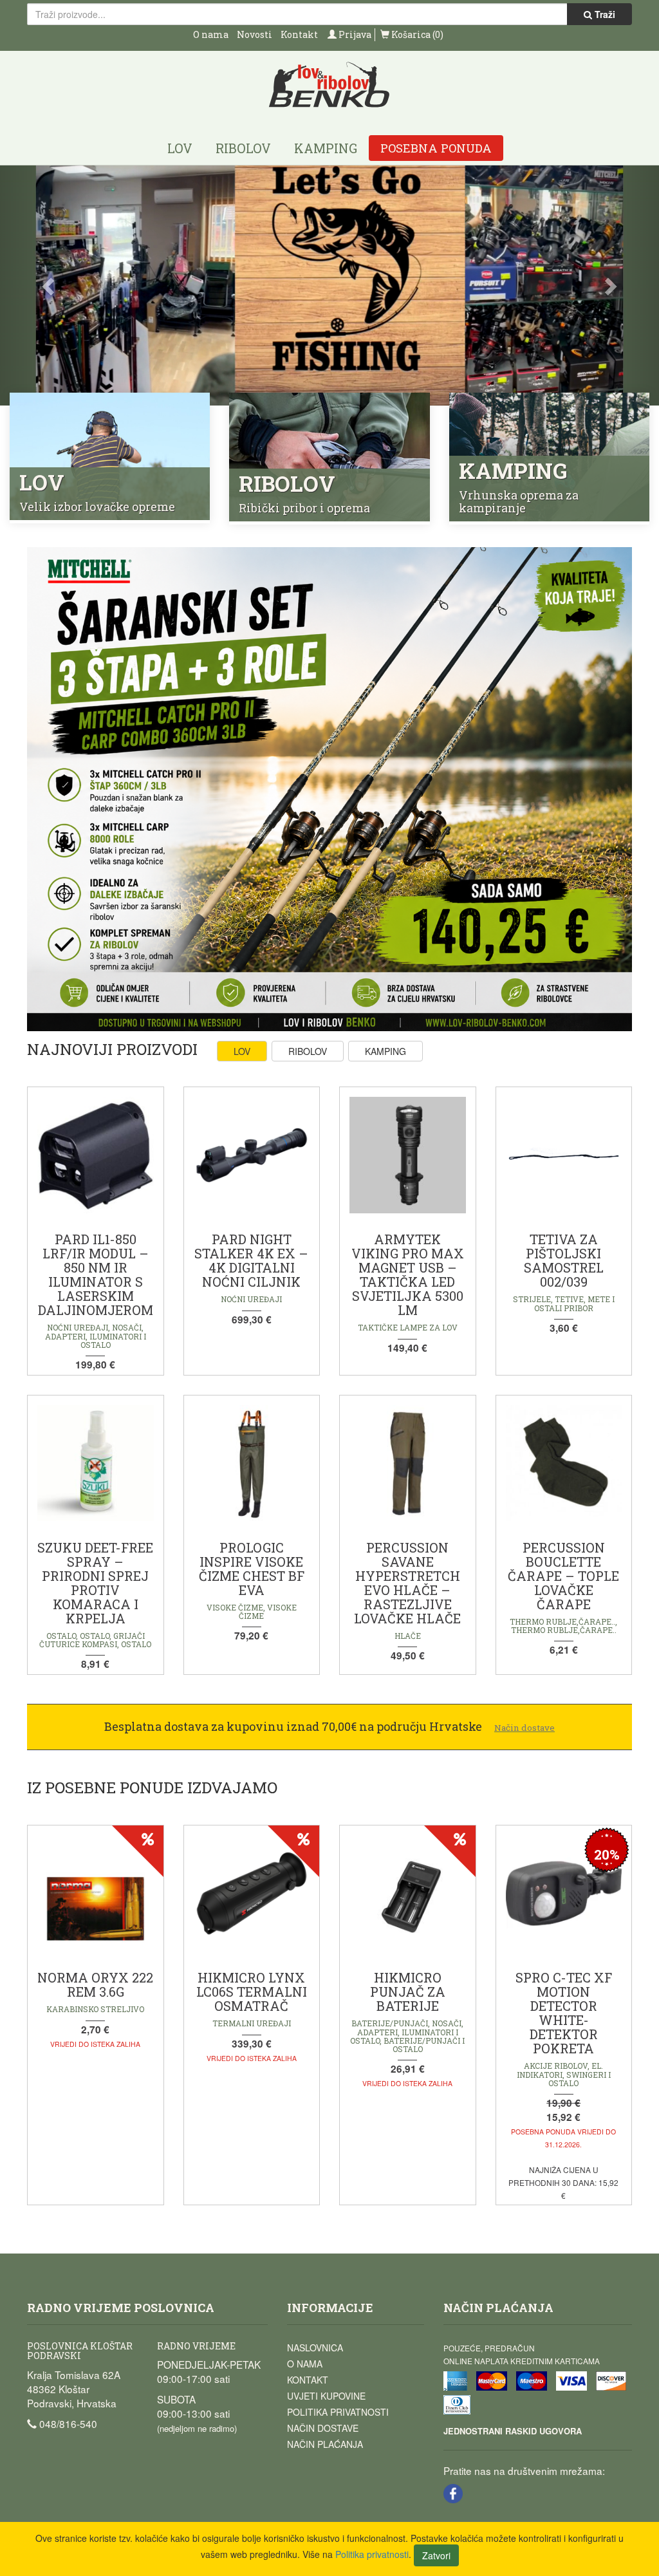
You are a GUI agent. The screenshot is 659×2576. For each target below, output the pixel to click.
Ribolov (243, 148)
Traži (604, 14)
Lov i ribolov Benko (329, 85)
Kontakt (299, 34)
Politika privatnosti (338, 2412)
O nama (211, 34)
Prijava (354, 34)
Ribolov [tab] (308, 1051)
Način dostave (323, 2428)
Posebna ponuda (436, 148)
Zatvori (436, 2555)
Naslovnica (315, 2347)
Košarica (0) (416, 34)
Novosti (255, 34)
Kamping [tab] (385, 1051)
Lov (180, 148)
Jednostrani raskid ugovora (513, 2431)
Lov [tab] (242, 1051)
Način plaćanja (325, 2444)
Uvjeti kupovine (326, 2396)
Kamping (326, 148)
